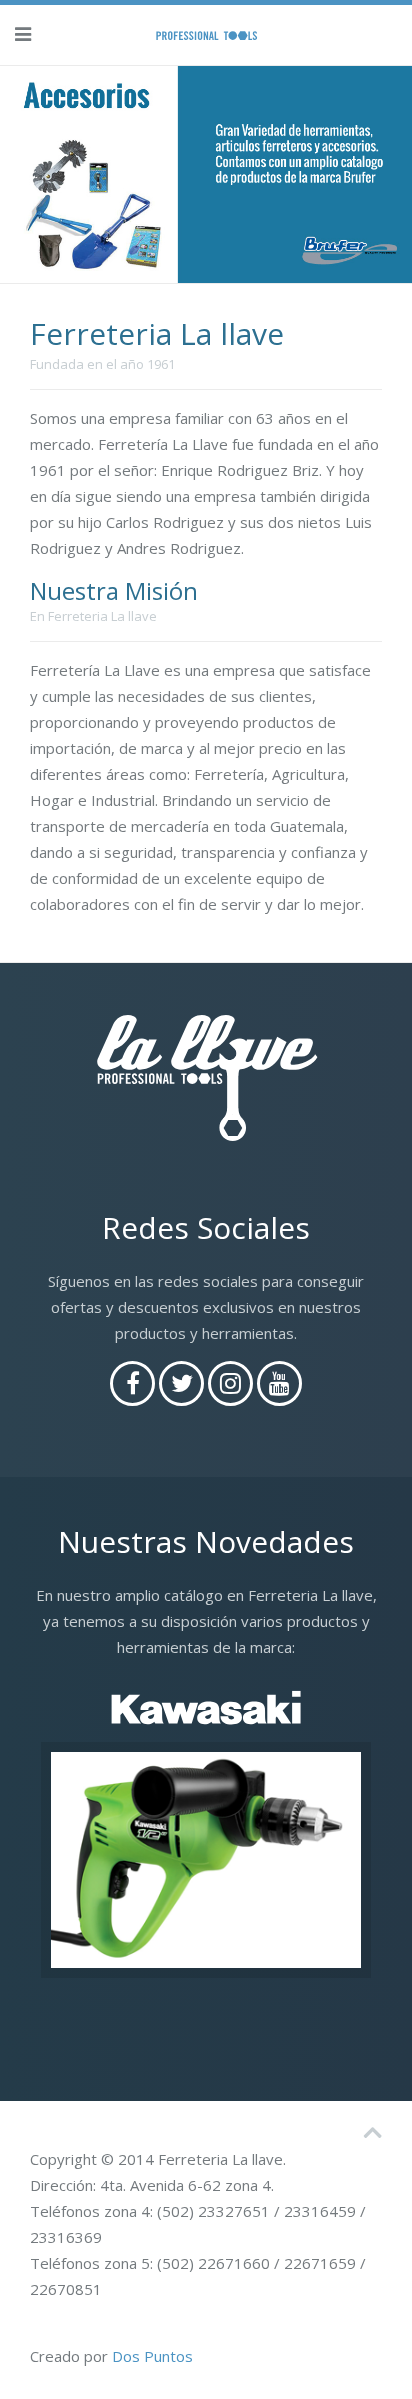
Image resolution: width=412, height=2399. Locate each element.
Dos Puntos (152, 2356)
